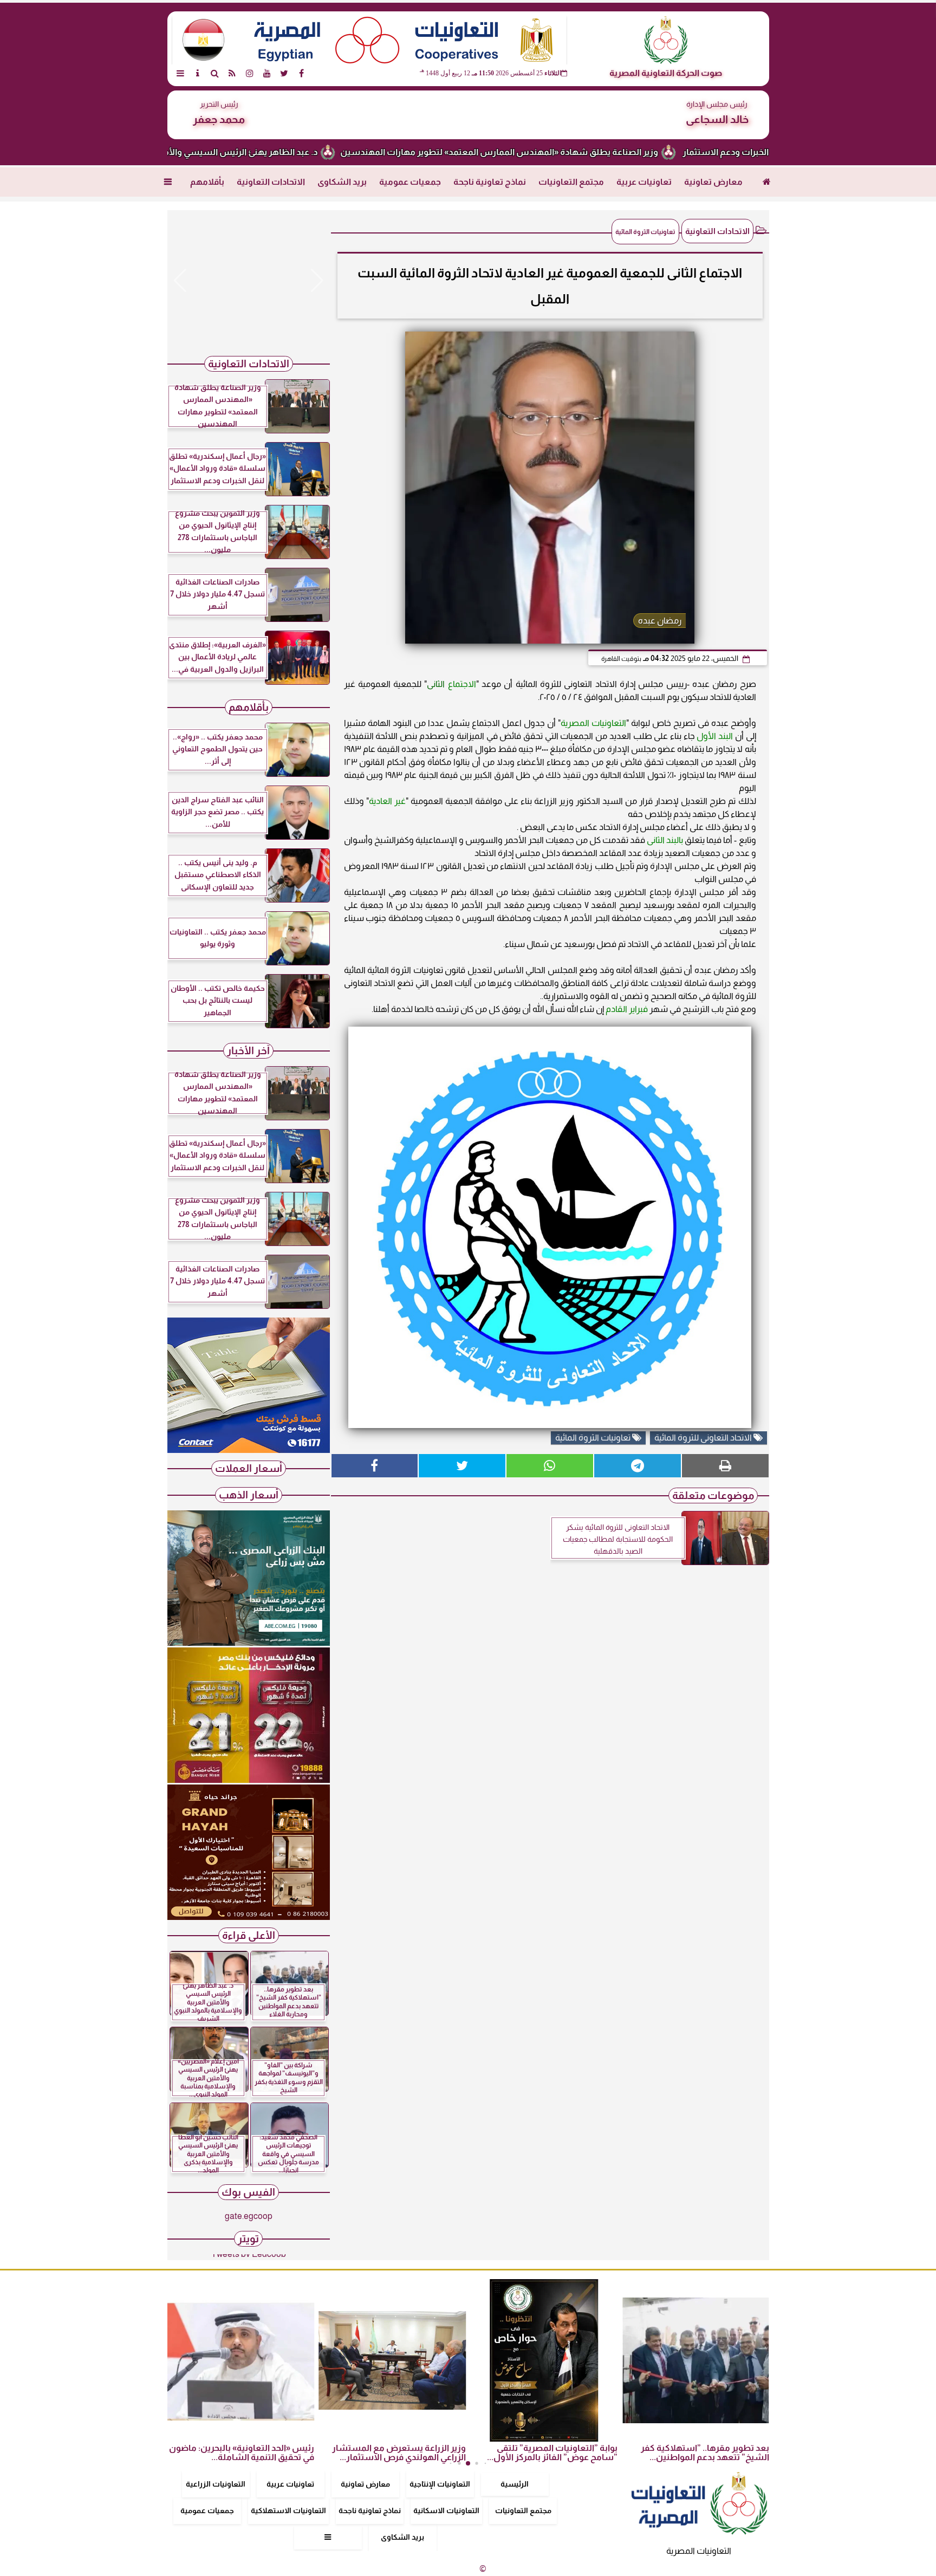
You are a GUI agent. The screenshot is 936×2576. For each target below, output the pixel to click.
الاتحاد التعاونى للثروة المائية (704, 1438)
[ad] (249, 281)
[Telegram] (638, 1466)
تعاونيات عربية (644, 182)
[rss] (232, 73)
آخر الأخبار (248, 1051)
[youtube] (267, 73)
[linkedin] (250, 73)
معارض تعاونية (713, 182)
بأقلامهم (207, 182)
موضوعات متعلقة (713, 1495)
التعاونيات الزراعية (216, 2484)
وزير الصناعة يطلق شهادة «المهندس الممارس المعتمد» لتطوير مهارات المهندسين (586, 152)
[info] (198, 73)
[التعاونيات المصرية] (249, 1450)
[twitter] (284, 73)
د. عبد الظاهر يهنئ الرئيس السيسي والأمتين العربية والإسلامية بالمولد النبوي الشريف (242, 152)
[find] (215, 73)
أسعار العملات (249, 1468)
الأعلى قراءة (249, 1935)
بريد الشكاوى (342, 182)
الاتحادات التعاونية (271, 182)
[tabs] (180, 73)
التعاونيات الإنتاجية (440, 2484)
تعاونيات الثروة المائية (594, 1438)
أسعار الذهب (249, 1495)
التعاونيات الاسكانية (446, 2510)
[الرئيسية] (767, 182)
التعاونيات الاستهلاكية (288, 2510)
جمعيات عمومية (410, 182)
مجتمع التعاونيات (571, 182)
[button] (180, 281)
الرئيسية (515, 2484)
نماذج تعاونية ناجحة (490, 182)
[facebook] (302, 73)
